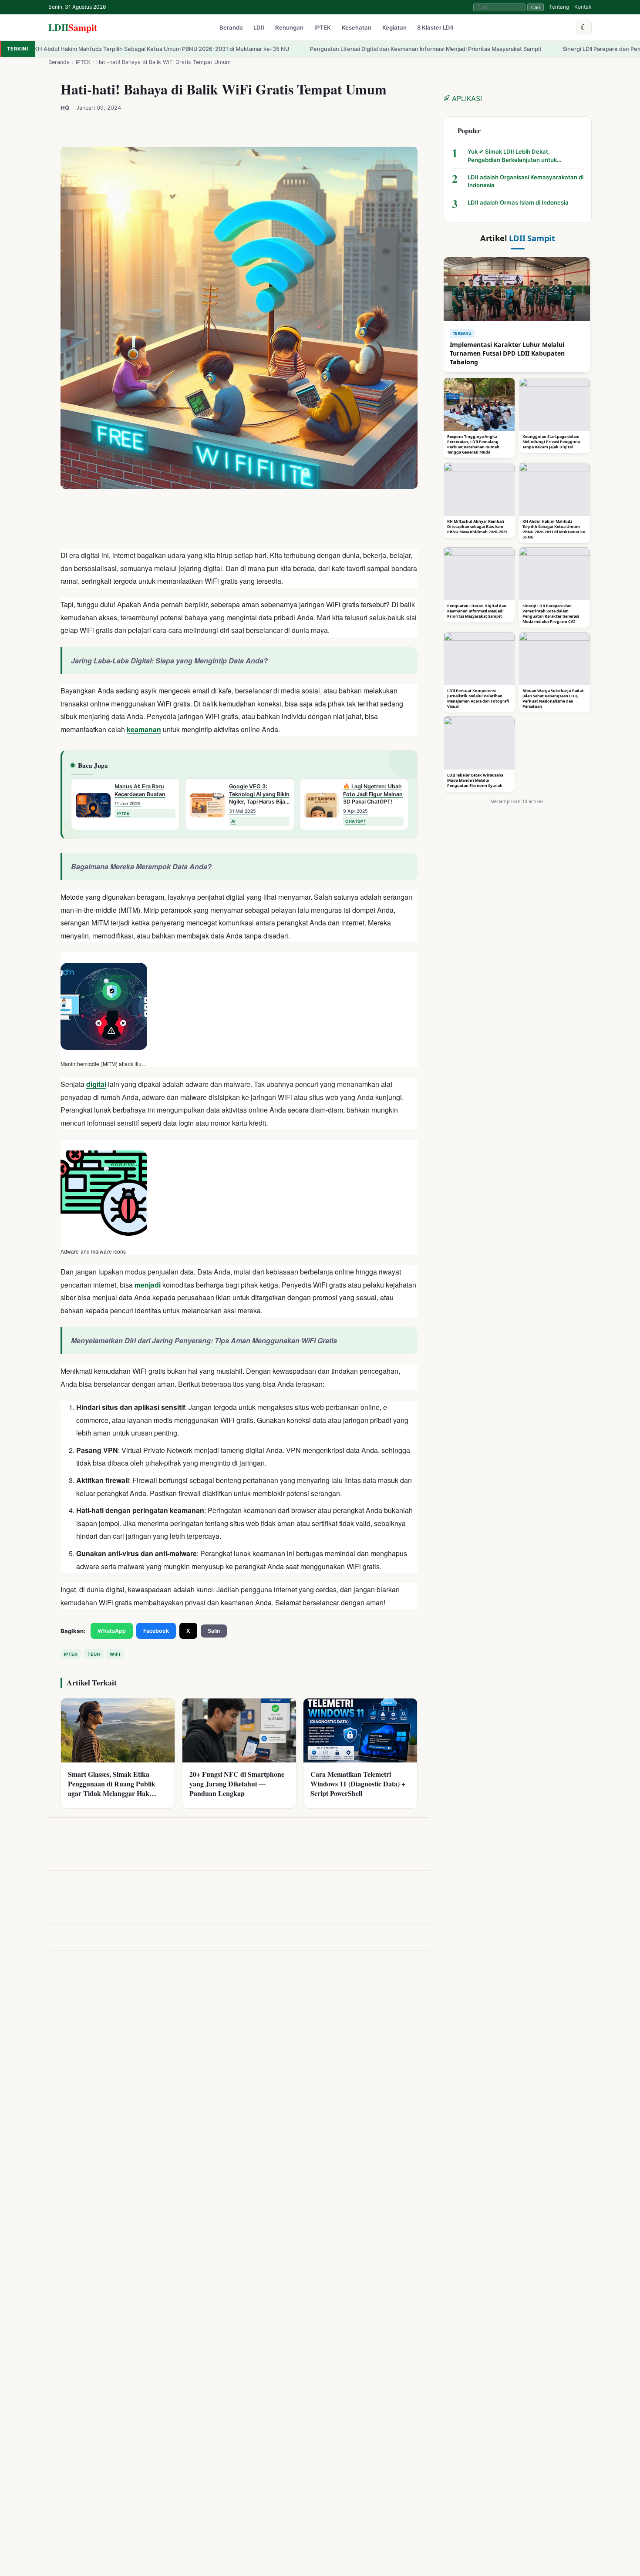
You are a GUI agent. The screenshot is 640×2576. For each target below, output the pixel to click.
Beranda (231, 28)
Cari (536, 7)
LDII (73, 27)
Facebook (156, 1631)
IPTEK (323, 28)
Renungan (289, 28)
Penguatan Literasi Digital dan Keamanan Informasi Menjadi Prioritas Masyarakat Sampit (300, 49)
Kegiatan (394, 28)
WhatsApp (112, 1631)
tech (94, 1654)
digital (96, 1084)
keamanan (144, 729)
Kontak (583, 7)
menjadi (148, 1284)
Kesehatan (357, 28)
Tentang (559, 7)
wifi (115, 1654)
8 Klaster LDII (435, 28)
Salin (214, 1631)
